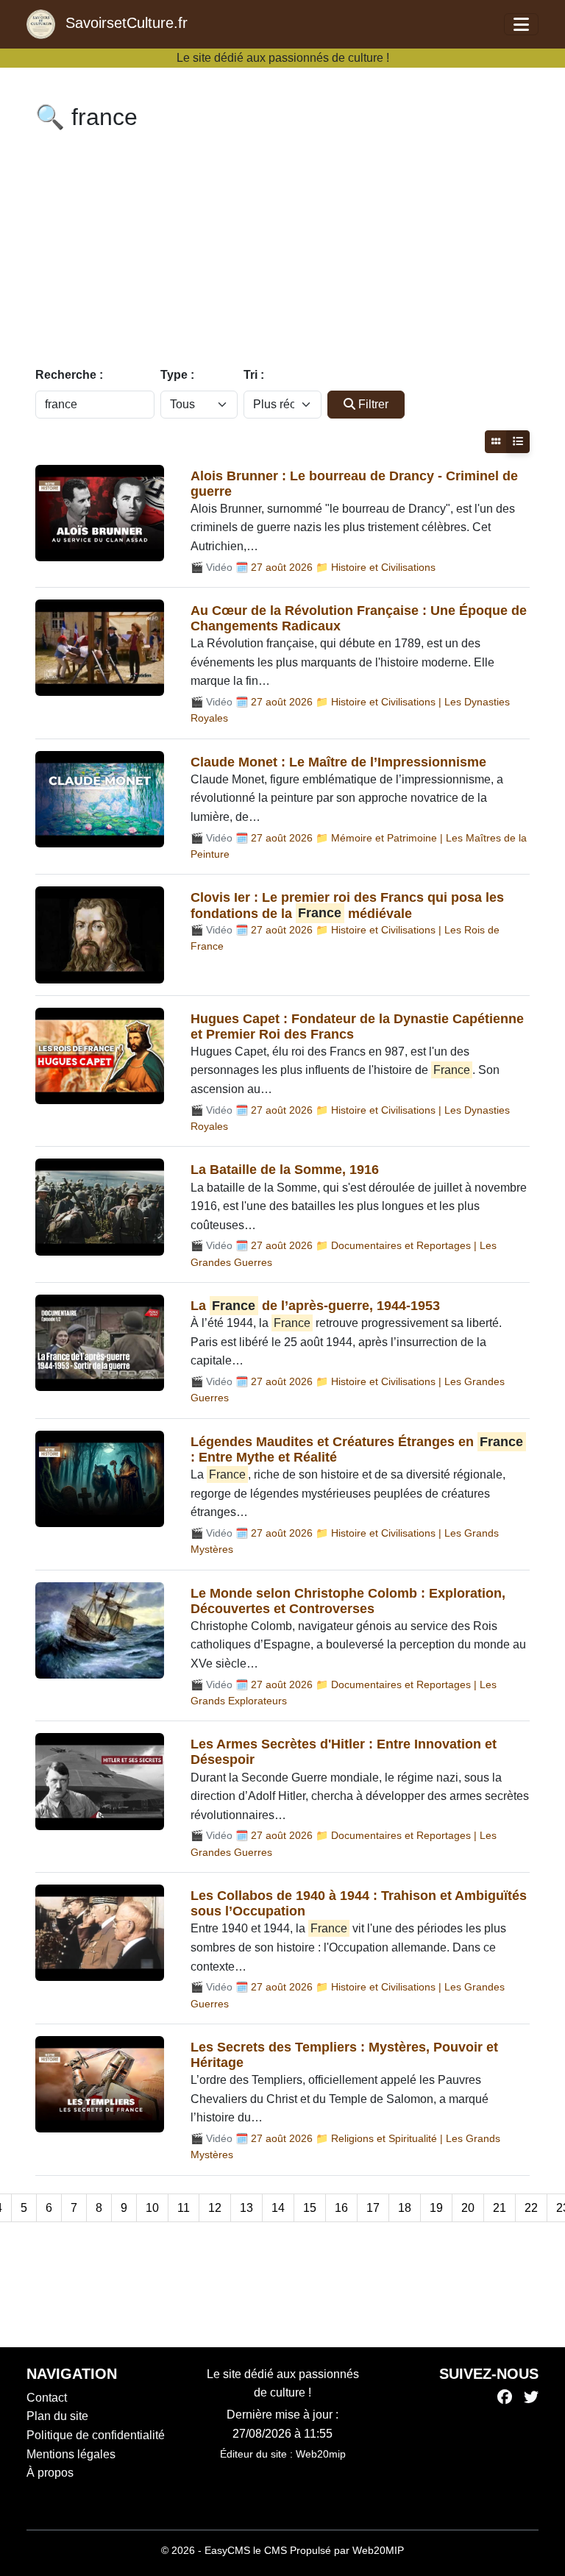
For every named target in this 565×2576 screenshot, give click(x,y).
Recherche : (69, 375)
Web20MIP (378, 2550)
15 (310, 2208)
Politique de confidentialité (96, 2435)
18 (405, 2208)
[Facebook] (505, 2398)
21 (500, 2208)
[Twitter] (531, 2398)
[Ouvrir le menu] (521, 24)
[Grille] (496, 442)
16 (341, 2208)
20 (468, 2208)
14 (278, 2208)
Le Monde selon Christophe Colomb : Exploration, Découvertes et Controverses (348, 1601)
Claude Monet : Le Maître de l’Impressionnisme (338, 762)
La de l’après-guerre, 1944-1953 (315, 1306)
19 (436, 2208)
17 (373, 2208)
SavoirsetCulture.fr (124, 23)
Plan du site (57, 2416)
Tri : (254, 375)
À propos (50, 2473)
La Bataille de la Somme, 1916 (285, 1170)
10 (152, 2208)
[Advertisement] (282, 252)
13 (246, 2208)
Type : (177, 375)
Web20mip (321, 2454)
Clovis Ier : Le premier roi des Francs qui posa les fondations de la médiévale (347, 905)
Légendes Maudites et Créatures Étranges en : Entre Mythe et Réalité (357, 1449)
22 (531, 2208)
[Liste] (518, 442)
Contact (47, 2398)
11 (184, 2208)
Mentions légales (71, 2454)
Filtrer (373, 404)
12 (215, 2208)
